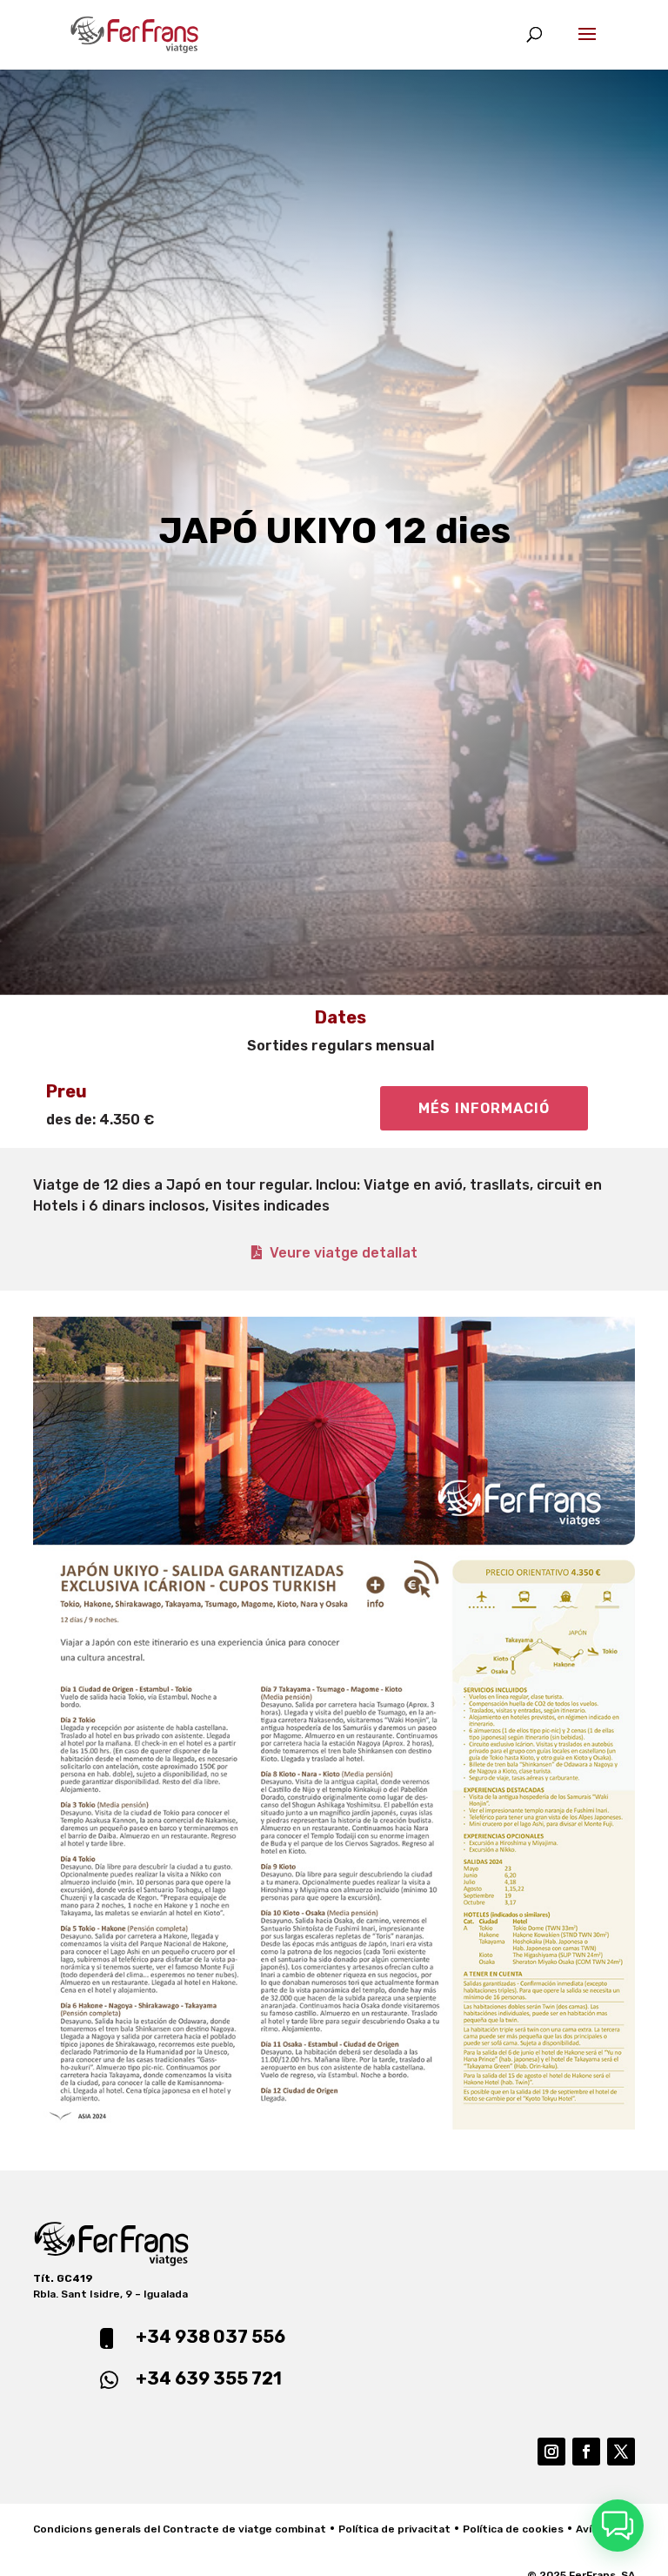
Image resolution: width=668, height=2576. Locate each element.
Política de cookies (513, 2529)
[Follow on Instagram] (551, 2452)
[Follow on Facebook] (586, 2452)
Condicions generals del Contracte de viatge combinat (180, 2529)
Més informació (484, 1108)
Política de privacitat (394, 2529)
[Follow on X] (621, 2452)
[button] (618, 2526)
